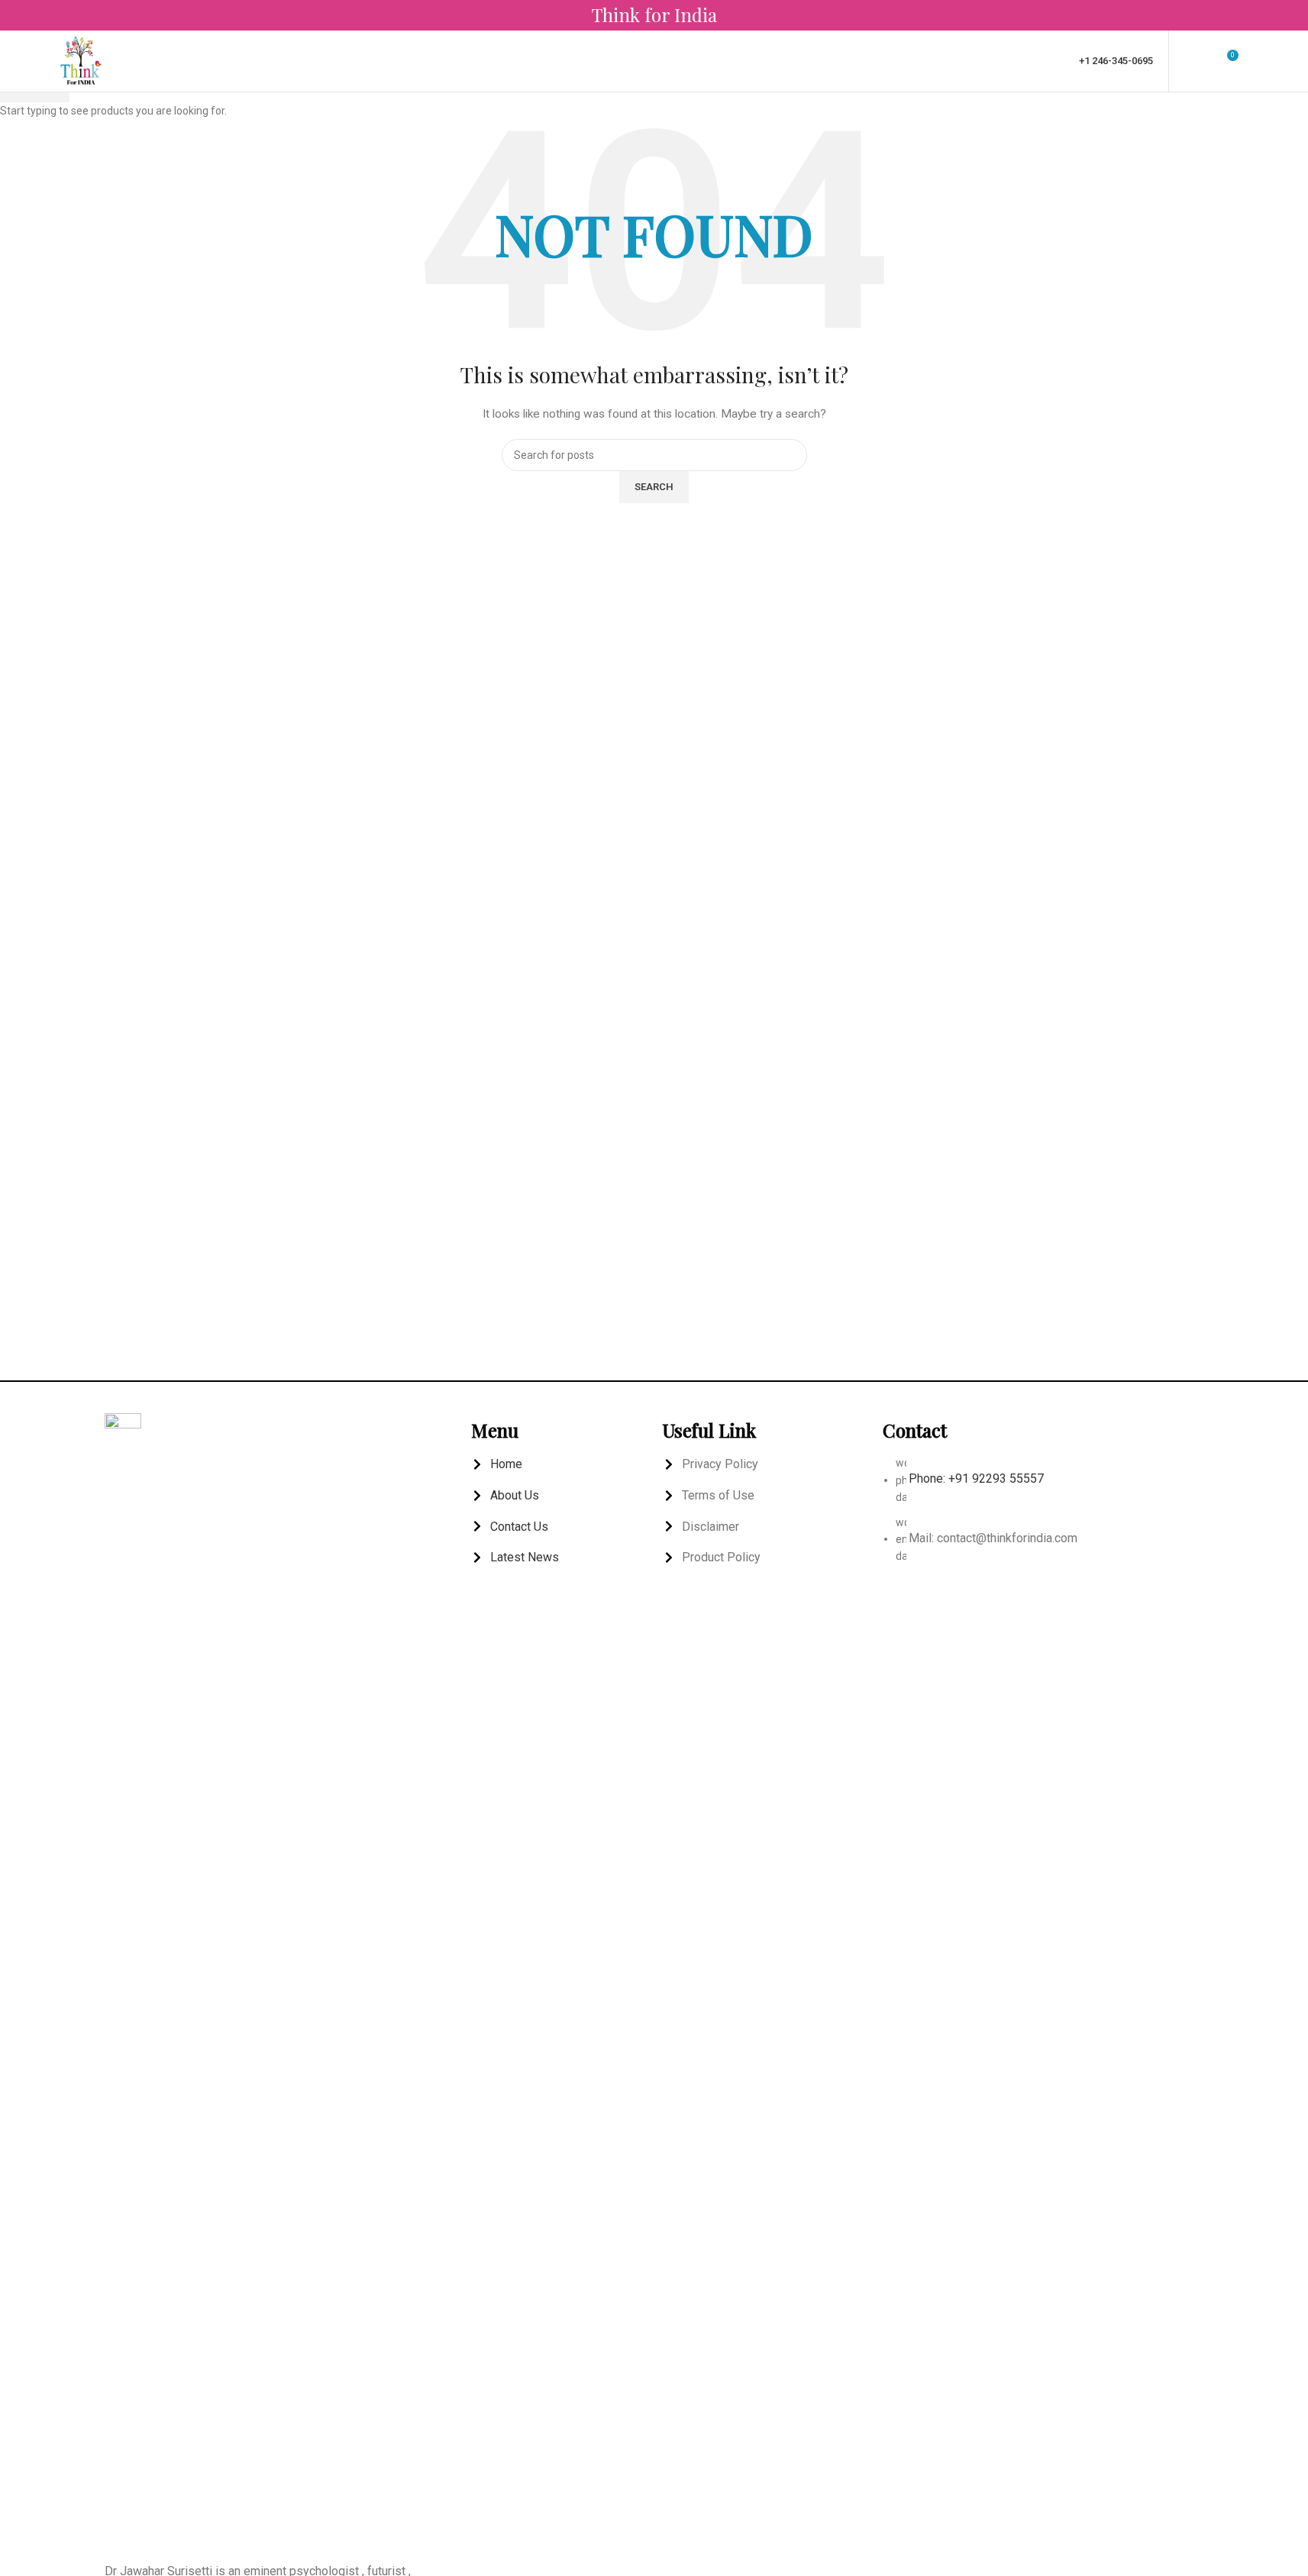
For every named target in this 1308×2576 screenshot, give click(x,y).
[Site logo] (81, 60)
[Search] (1258, 61)
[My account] (1190, 61)
